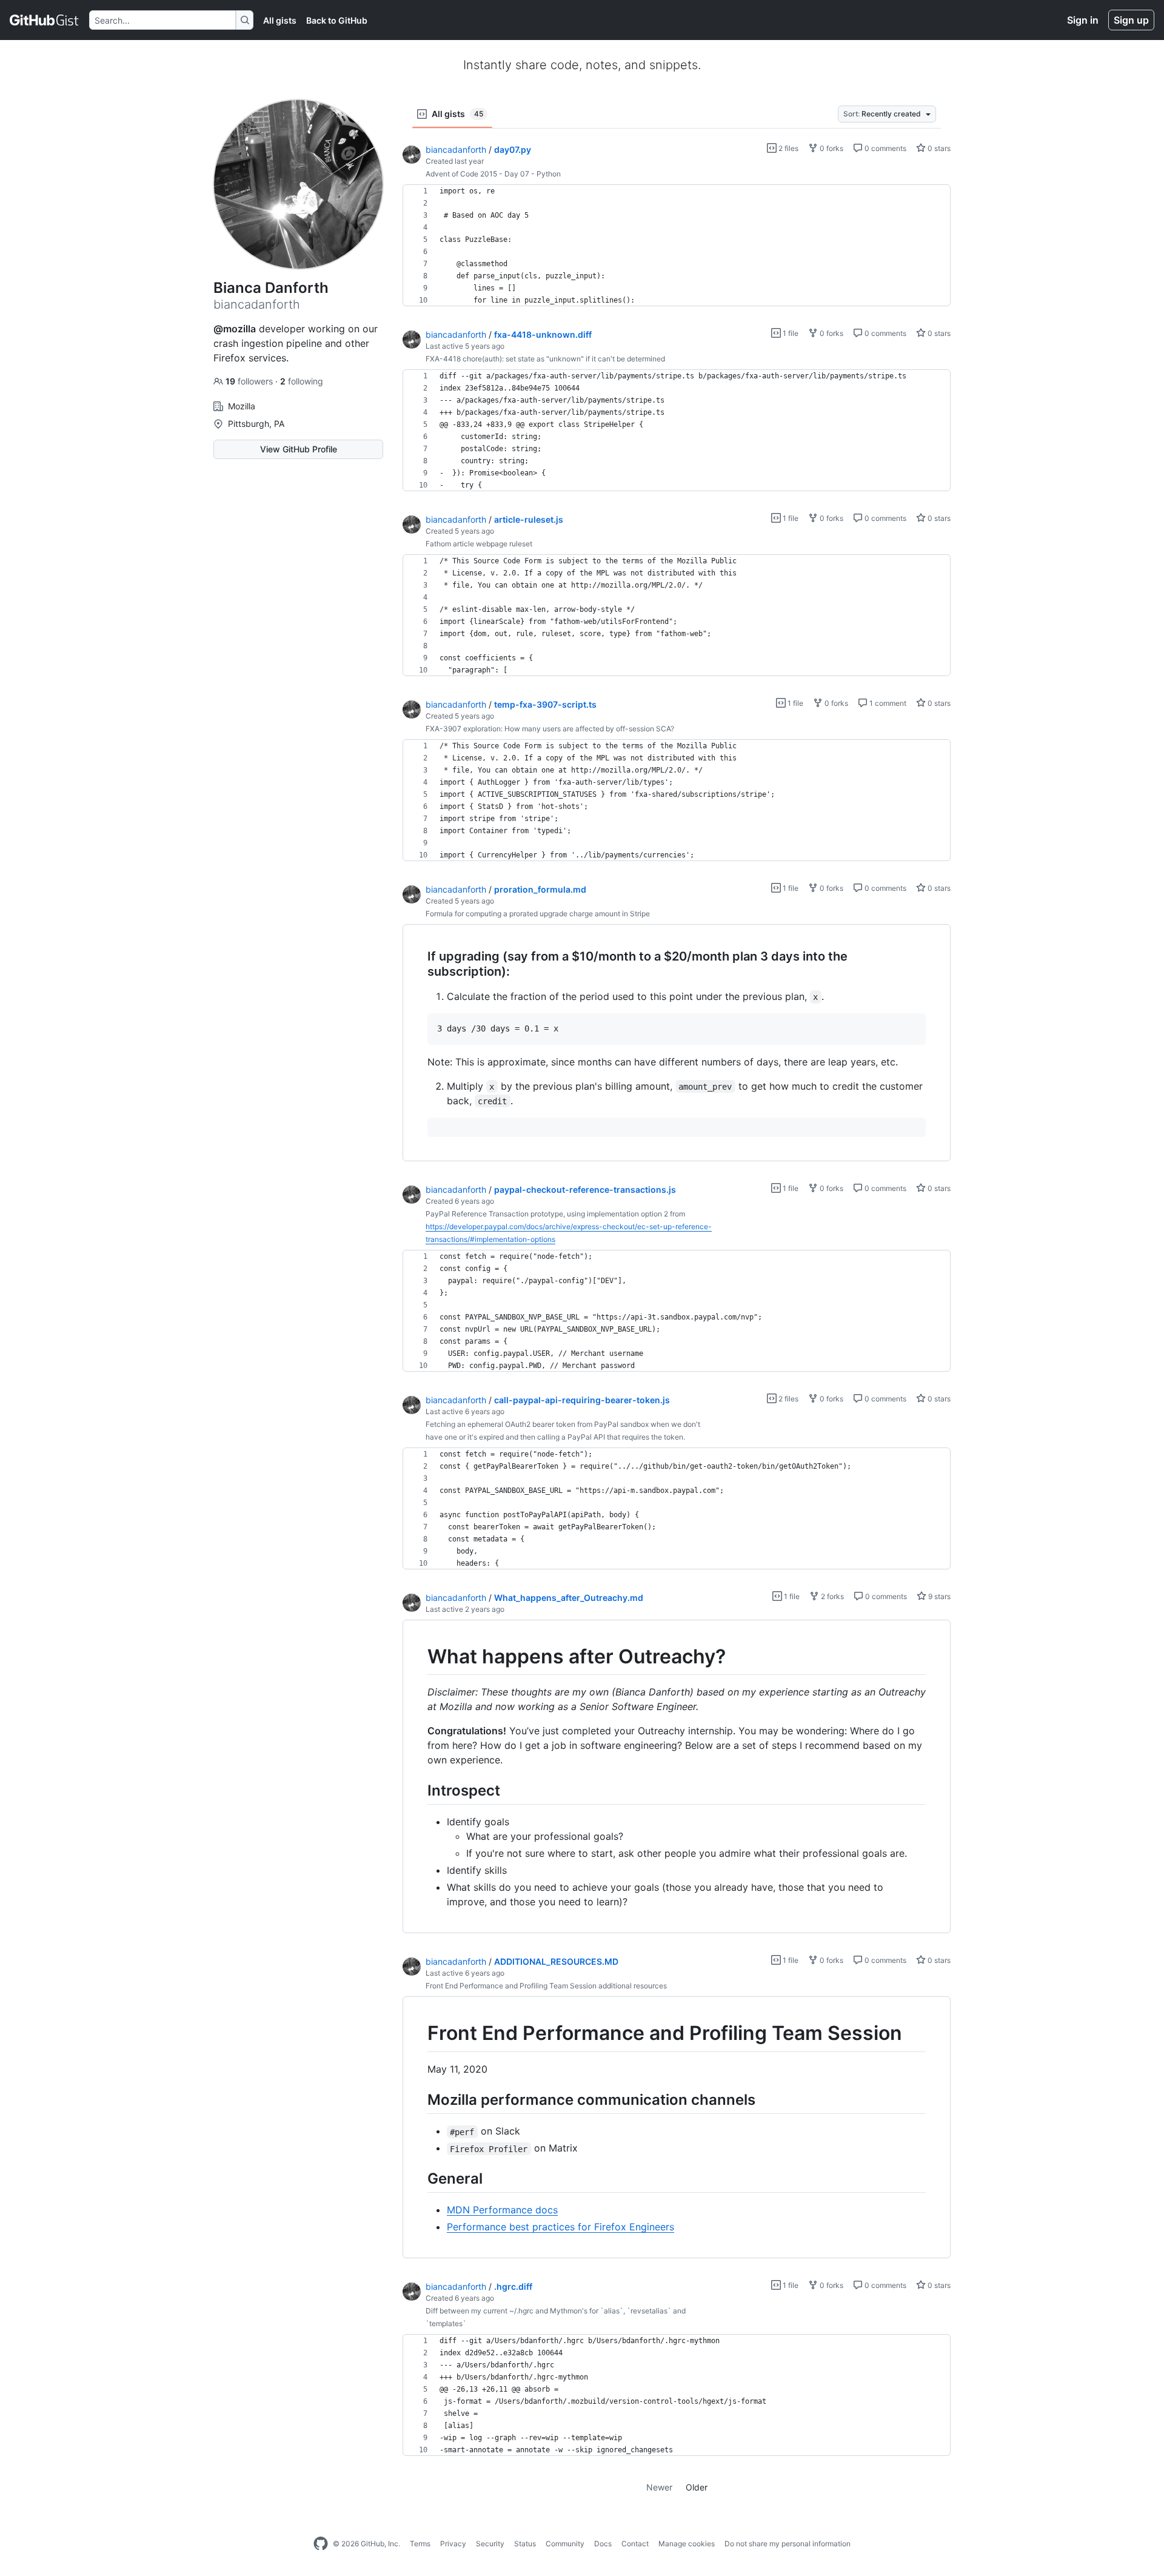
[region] (677, 246)
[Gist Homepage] (45, 20)
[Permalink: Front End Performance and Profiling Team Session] (419, 2034)
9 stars (938, 1596)
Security (490, 2544)
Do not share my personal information (788, 2544)
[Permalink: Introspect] (419, 1791)
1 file (790, 333)
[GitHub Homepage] (321, 2544)
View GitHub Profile (299, 449)
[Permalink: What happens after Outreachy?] (419, 1657)
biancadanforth (456, 149)
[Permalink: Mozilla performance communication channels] (419, 2099)
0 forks (831, 148)
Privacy (453, 2544)
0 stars (938, 148)
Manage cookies (687, 2544)
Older (697, 2487)
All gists (280, 20)
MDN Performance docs (502, 2210)
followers (250, 381)
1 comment (887, 703)
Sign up (1131, 20)
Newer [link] (659, 2487)
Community (565, 2544)
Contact (635, 2544)
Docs (603, 2544)
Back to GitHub (337, 20)
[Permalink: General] (419, 2179)
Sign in (1083, 20)
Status (525, 2544)
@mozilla (235, 329)
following (302, 381)
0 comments (885, 148)
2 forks (831, 1596)
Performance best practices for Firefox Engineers (560, 2227)
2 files (788, 148)
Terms (420, 2544)
